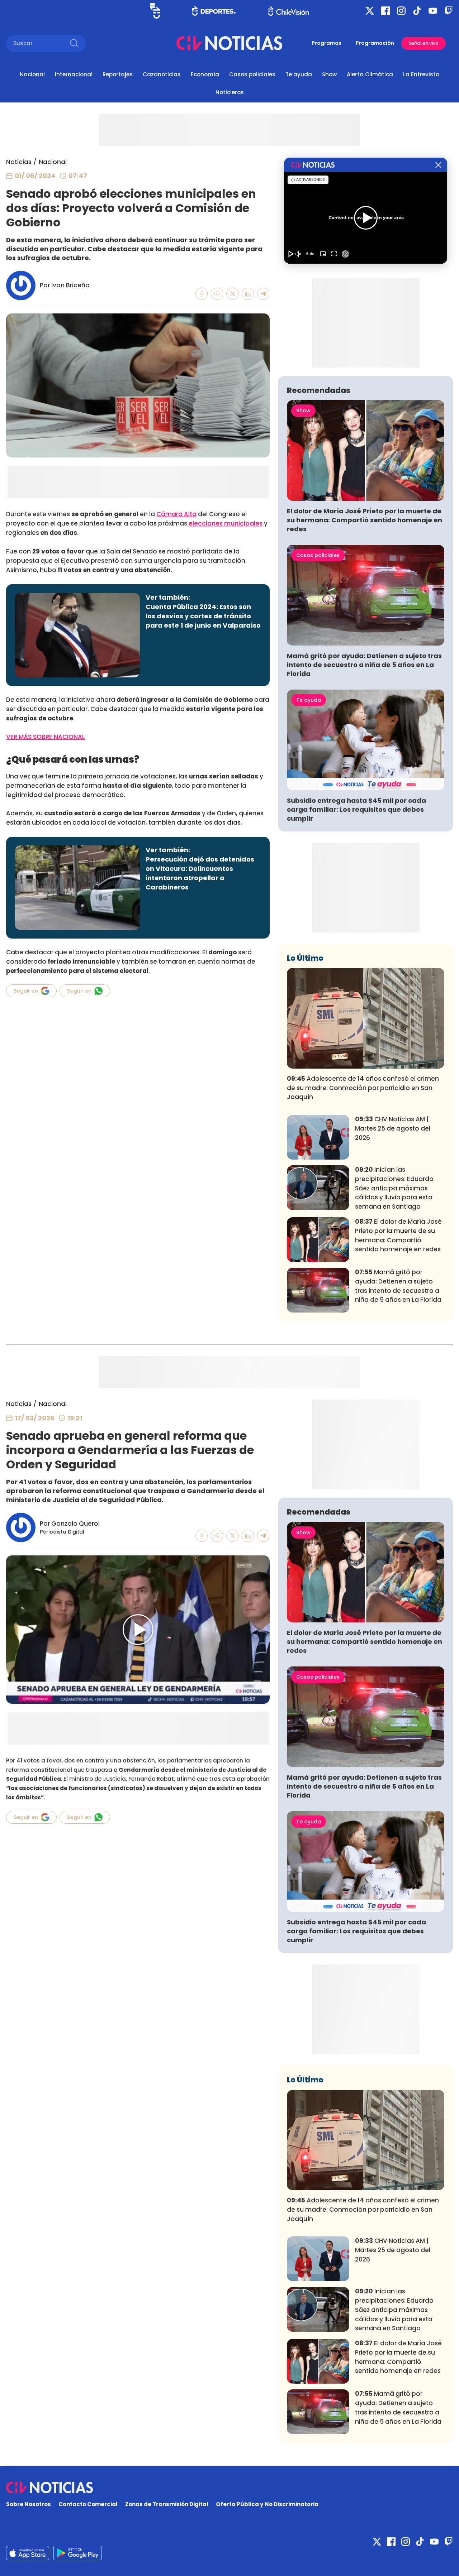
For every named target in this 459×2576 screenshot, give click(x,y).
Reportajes (118, 74)
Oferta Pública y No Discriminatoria (267, 2504)
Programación (375, 43)
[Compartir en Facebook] (202, 294)
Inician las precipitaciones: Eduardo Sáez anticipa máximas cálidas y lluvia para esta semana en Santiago (394, 1188)
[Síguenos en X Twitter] (370, 11)
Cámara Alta (176, 514)
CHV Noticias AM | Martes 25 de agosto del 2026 (393, 1128)
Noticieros (230, 92)
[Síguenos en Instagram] (401, 11)
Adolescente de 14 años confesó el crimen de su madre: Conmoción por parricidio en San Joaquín (363, 1088)
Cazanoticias (162, 74)
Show (329, 74)
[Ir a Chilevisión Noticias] (229, 43)
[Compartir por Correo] (263, 294)
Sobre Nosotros (29, 2504)
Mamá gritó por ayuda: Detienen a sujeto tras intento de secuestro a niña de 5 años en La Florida (364, 665)
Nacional (32, 74)
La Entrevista (421, 74)
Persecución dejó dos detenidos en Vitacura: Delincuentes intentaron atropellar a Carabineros (200, 873)
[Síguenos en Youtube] (433, 11)
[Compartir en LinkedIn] (248, 294)
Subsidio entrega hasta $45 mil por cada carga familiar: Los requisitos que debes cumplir (356, 809)
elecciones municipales (226, 523)
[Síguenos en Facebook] (385, 11)
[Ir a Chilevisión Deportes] (214, 11)
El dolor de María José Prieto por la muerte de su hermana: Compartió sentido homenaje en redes (365, 520)
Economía (205, 74)
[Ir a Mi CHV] (155, 11)
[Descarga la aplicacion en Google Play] (28, 2553)
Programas (326, 43)
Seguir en (26, 991)
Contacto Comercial (88, 2504)
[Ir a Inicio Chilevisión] (288, 11)
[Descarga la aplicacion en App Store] (78, 2553)
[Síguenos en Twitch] (449, 11)
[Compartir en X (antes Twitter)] (233, 294)
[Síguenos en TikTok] (417, 11)
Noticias (19, 162)
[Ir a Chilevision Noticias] (229, 2488)
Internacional (74, 74)
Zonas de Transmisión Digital (167, 2504)
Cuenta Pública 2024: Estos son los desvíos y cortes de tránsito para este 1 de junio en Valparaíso (203, 616)
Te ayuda (299, 74)
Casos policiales (252, 74)
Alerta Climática (370, 74)
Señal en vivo (423, 43)
